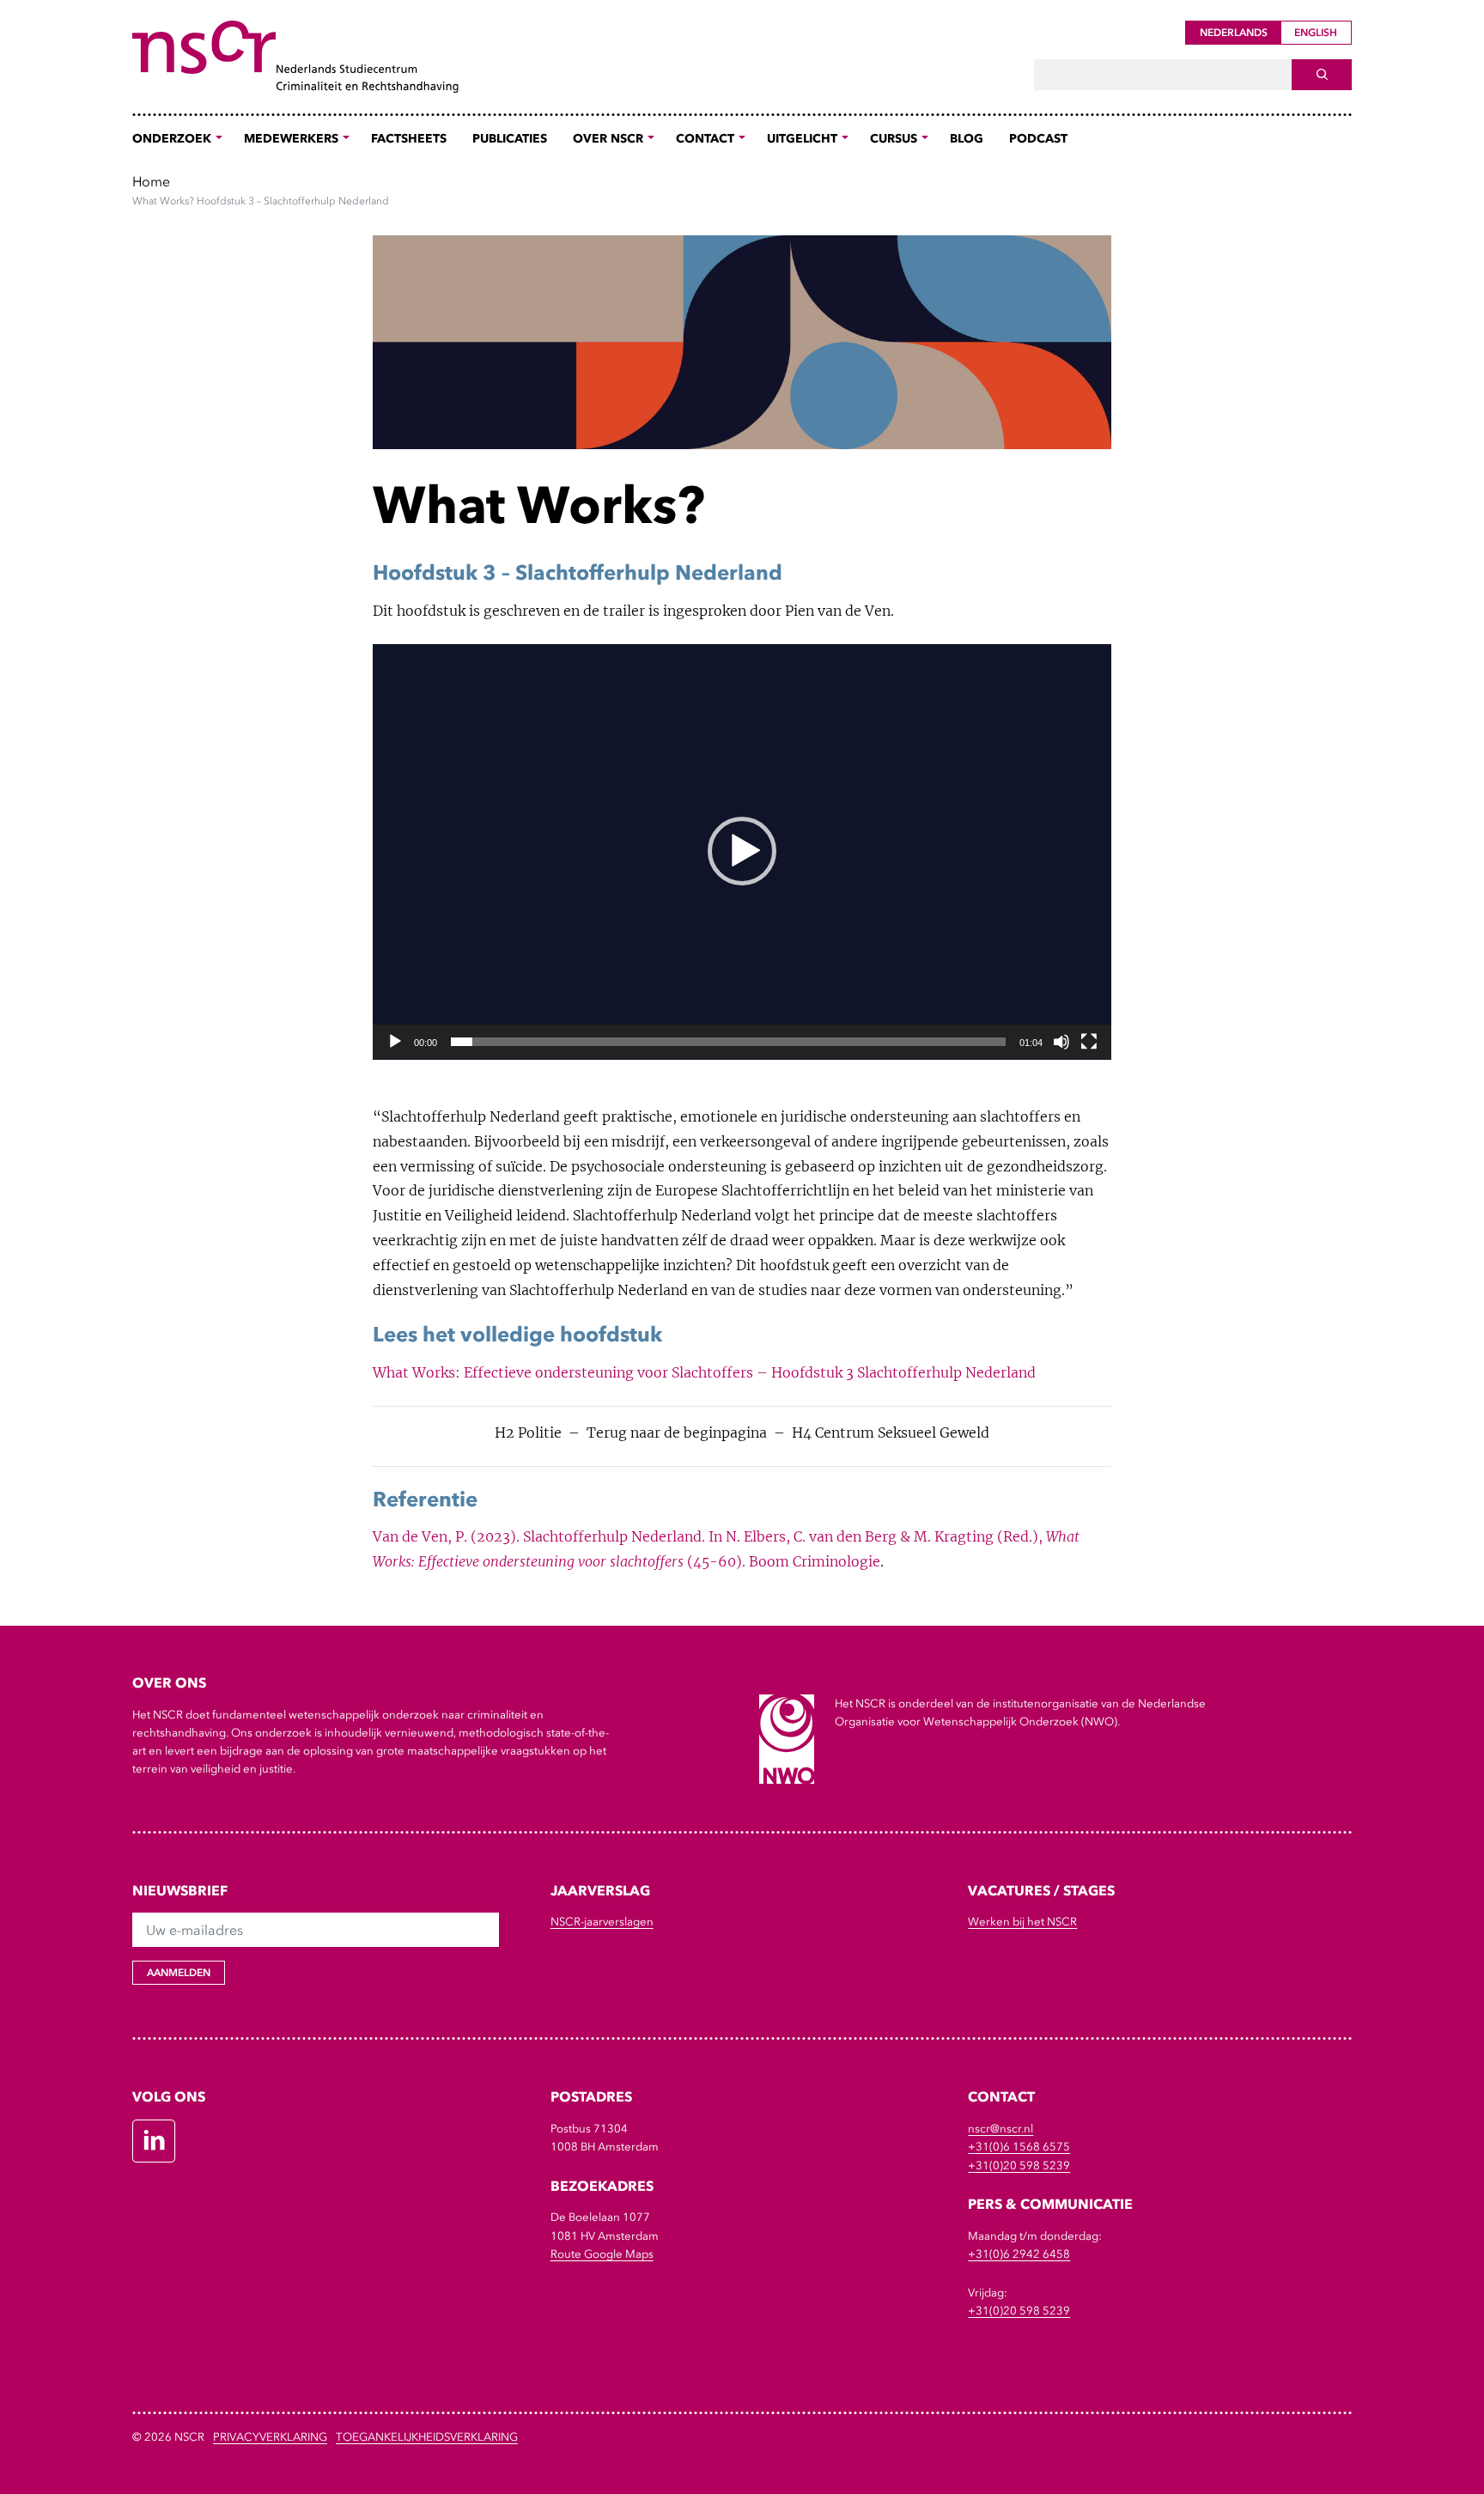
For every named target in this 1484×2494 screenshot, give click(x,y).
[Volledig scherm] (1089, 1042)
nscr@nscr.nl (1000, 2129)
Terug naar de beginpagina (677, 1433)
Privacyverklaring (270, 2437)
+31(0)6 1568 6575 (1019, 2147)
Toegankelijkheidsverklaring (427, 2437)
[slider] (728, 1042)
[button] (742, 851)
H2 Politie (528, 1433)
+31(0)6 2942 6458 (1019, 2254)
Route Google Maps (602, 2254)
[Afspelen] (395, 1042)
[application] (742, 852)
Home (151, 181)
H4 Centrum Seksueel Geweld (891, 1433)
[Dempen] (1061, 1042)
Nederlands (1234, 33)
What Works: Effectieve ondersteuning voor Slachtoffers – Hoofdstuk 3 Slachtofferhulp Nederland (704, 1372)
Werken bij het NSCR (1022, 1922)
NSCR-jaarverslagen (602, 1922)
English (1316, 33)
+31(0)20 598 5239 (1019, 2166)
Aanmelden (179, 1973)
